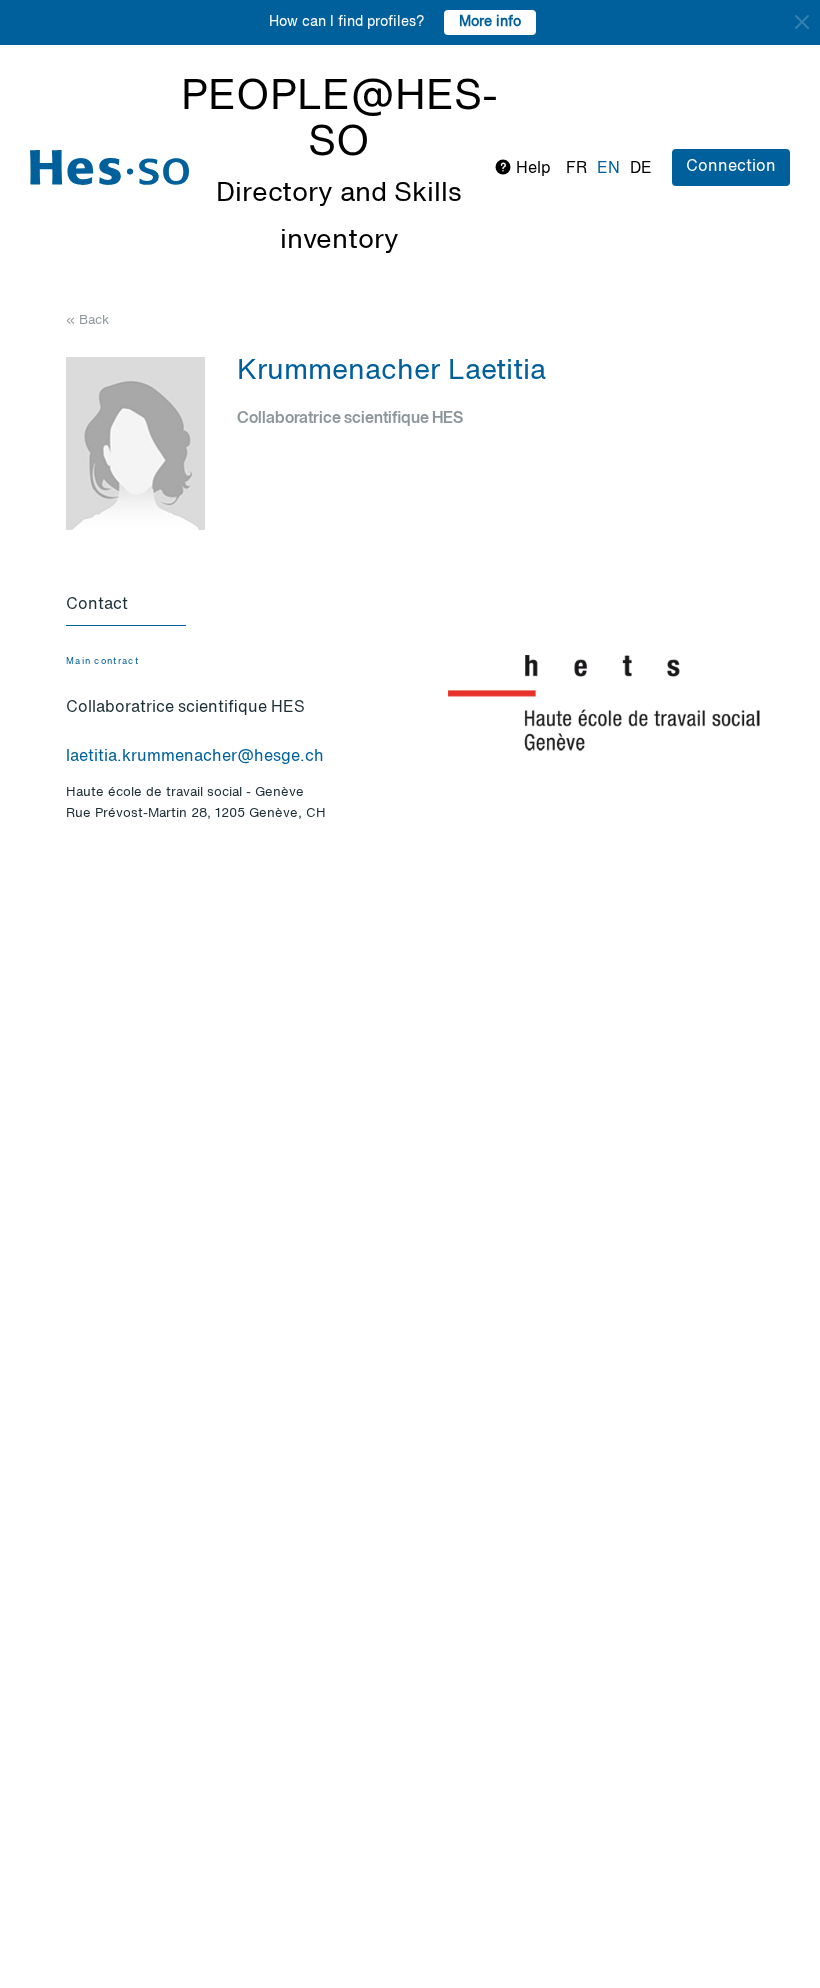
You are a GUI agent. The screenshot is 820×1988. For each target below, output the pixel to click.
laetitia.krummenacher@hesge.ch (195, 757)
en (608, 169)
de (641, 169)
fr (576, 169)
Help (531, 169)
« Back (87, 320)
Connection (731, 167)
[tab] (126, 606)
